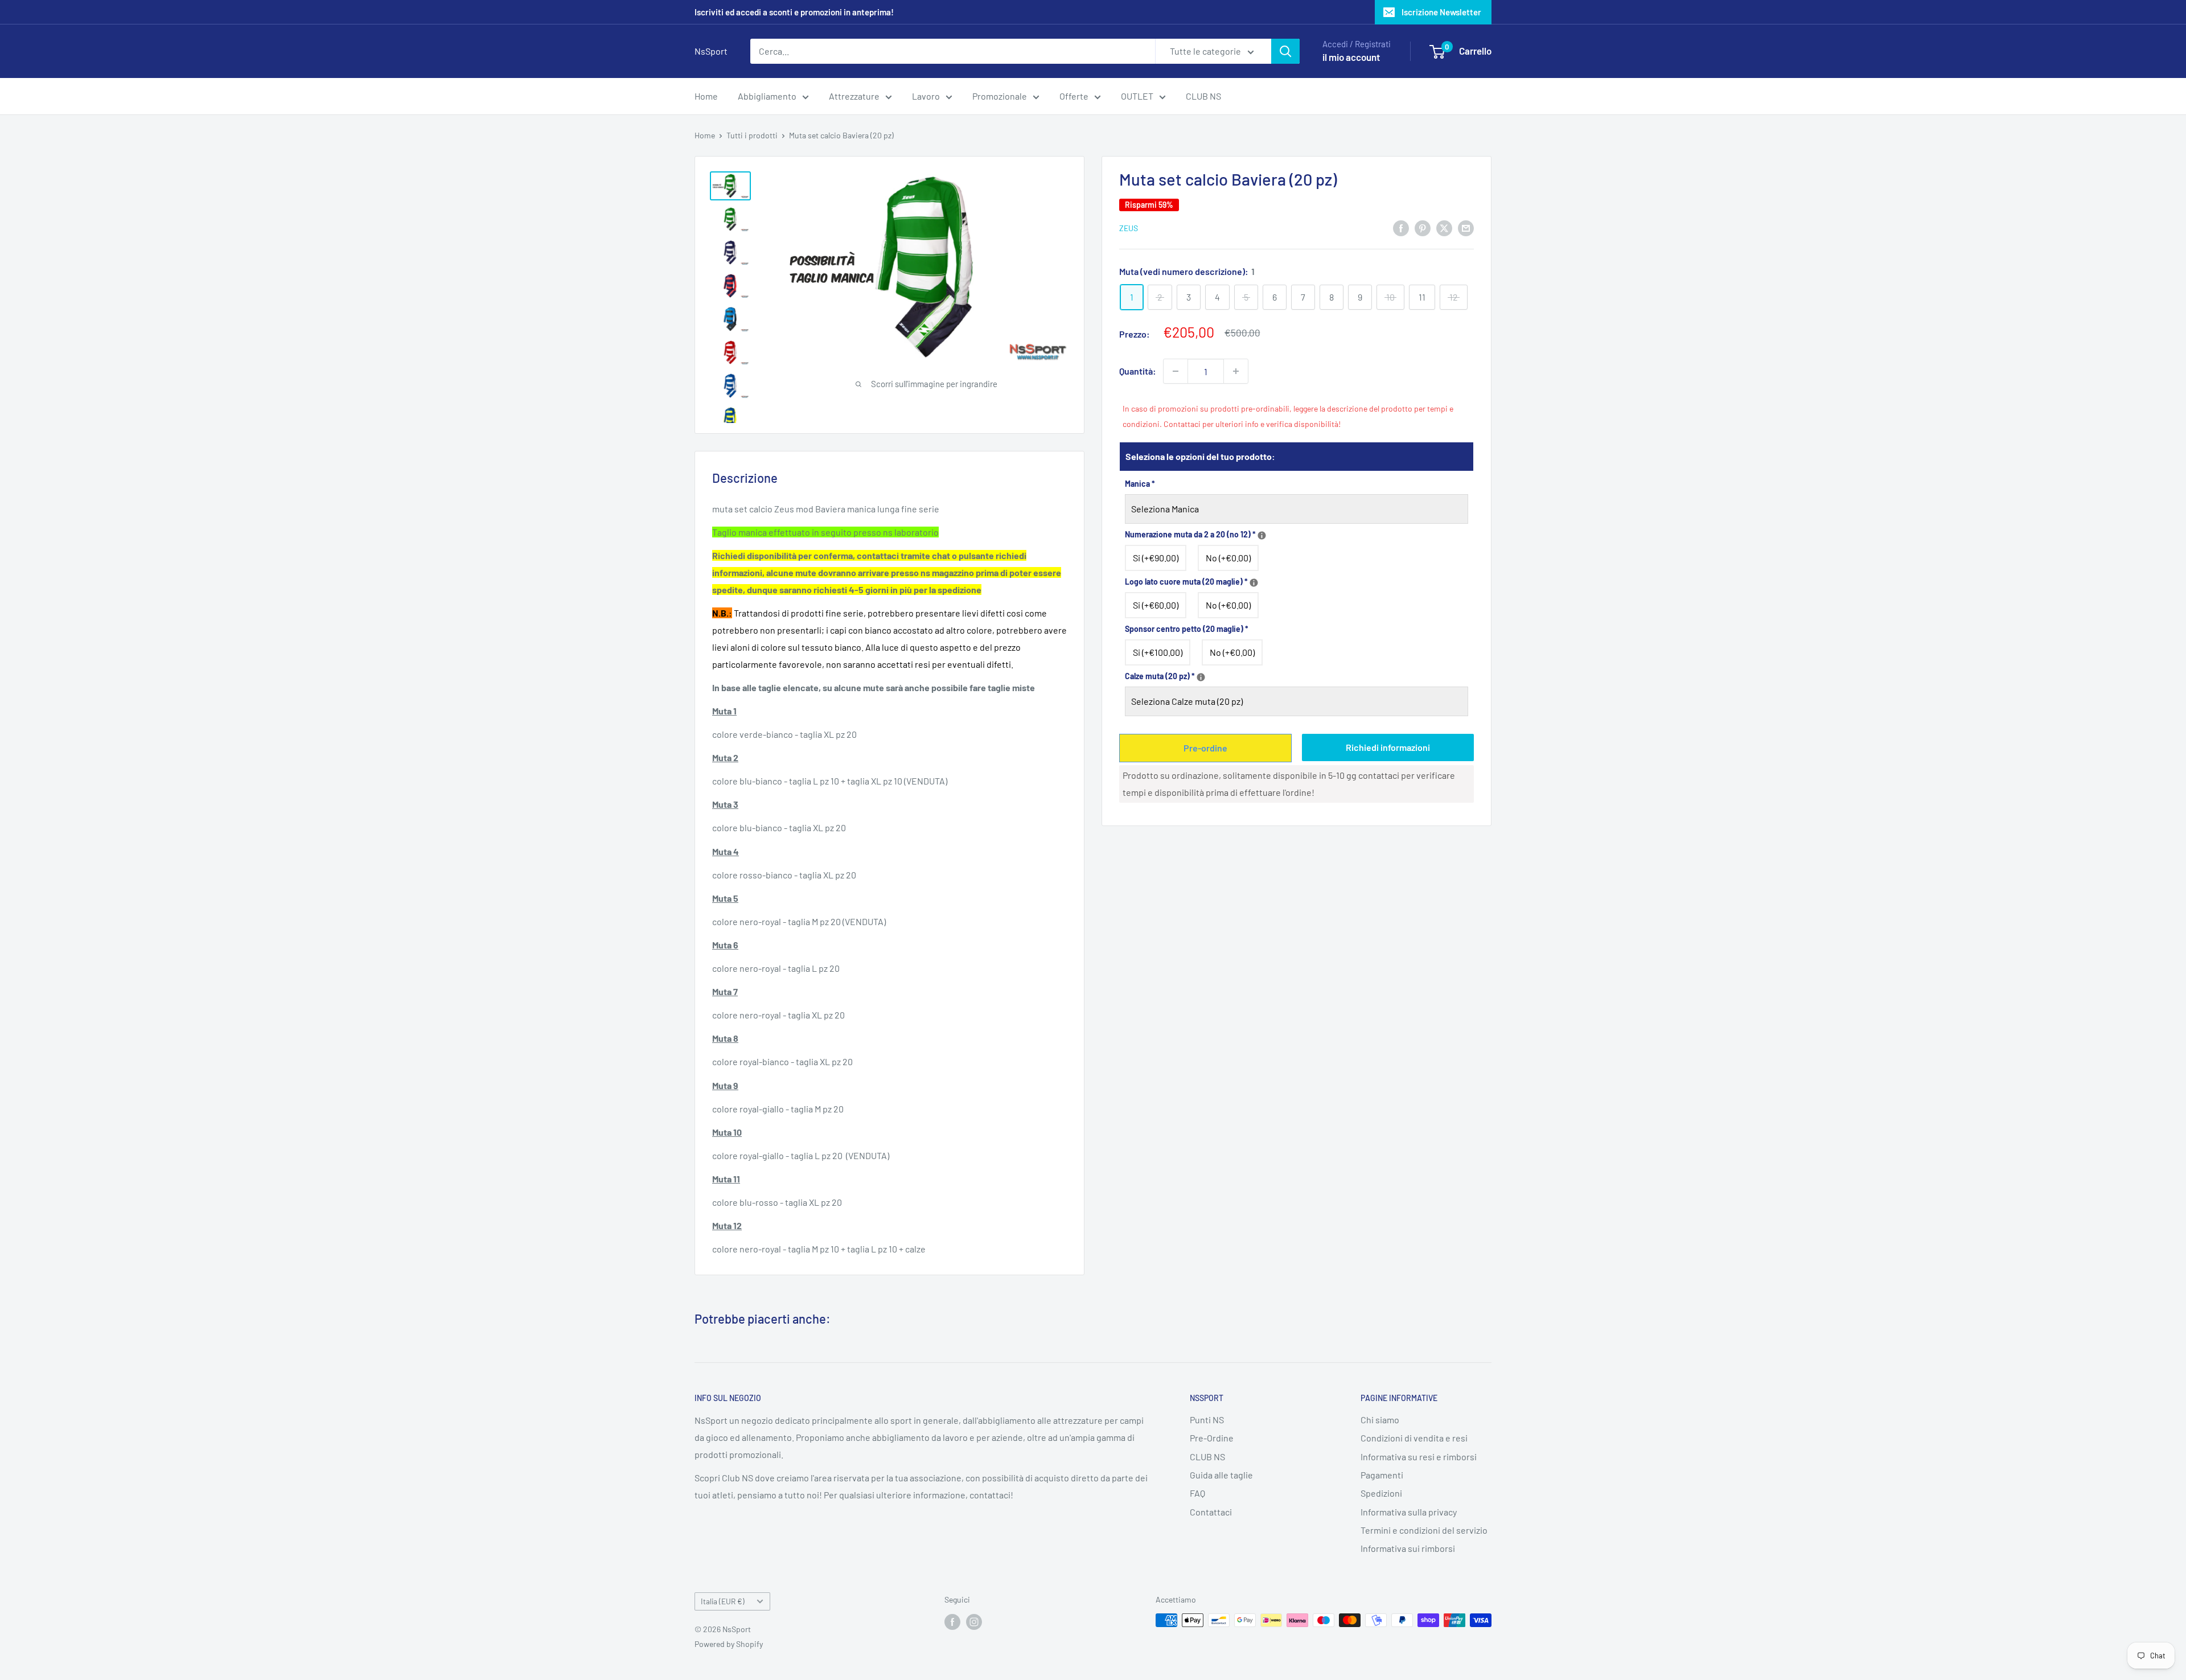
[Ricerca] (1285, 51)
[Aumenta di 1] (1236, 371)
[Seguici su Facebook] (952, 1621)
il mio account (1351, 57)
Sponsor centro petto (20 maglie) (1187, 629)
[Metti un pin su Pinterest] (1423, 227)
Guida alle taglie (1221, 1475)
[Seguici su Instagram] (974, 1621)
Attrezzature (854, 96)
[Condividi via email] (1466, 227)
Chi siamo (1380, 1420)
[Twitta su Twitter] (1444, 227)
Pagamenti (1382, 1475)
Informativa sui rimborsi (1408, 1548)
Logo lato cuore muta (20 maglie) (1297, 580)
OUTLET (1137, 96)
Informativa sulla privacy (1409, 1512)
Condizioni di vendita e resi (1414, 1438)
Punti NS (1207, 1420)
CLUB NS (1203, 96)
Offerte (1074, 96)
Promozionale (1000, 96)
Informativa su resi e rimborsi (1419, 1457)
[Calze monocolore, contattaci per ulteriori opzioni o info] (1201, 677)
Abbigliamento (767, 96)
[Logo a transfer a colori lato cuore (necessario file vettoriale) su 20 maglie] (1254, 583)
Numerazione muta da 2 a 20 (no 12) (1297, 533)
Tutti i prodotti (752, 135)
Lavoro (926, 96)
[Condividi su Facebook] (1401, 227)
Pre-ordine (1205, 748)
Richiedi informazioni (1388, 747)
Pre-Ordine (1212, 1438)
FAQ (1197, 1493)
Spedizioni (1381, 1493)
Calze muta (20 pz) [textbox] (1246, 675)
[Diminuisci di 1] (1176, 371)
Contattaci (1211, 1512)
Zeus (1129, 228)
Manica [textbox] (1140, 484)
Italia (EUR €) (723, 1601)
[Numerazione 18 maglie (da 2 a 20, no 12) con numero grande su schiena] (1262, 535)
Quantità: (1138, 371)
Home (706, 96)
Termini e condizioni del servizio (1424, 1530)
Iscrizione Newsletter (1441, 12)
